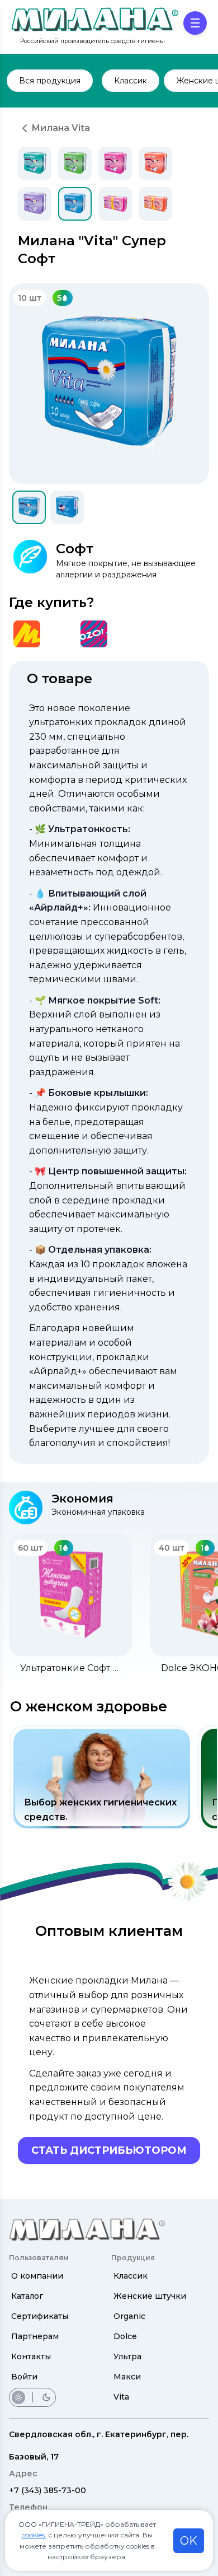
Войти (24, 2377)
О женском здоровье (89, 1706)
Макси (127, 2377)
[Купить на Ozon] (94, 634)
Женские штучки (150, 2296)
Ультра (127, 2356)
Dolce (125, 2336)
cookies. (34, 2535)
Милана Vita (61, 128)
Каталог (27, 2296)
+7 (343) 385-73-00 (48, 2490)
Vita (121, 2397)
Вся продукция (50, 81)
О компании (37, 2276)
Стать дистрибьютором (109, 2150)
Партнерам (35, 2336)
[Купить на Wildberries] (60, 634)
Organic (129, 2316)
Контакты (31, 2356)
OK (189, 2541)
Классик (131, 2276)
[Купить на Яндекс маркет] (27, 634)
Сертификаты (40, 2316)
